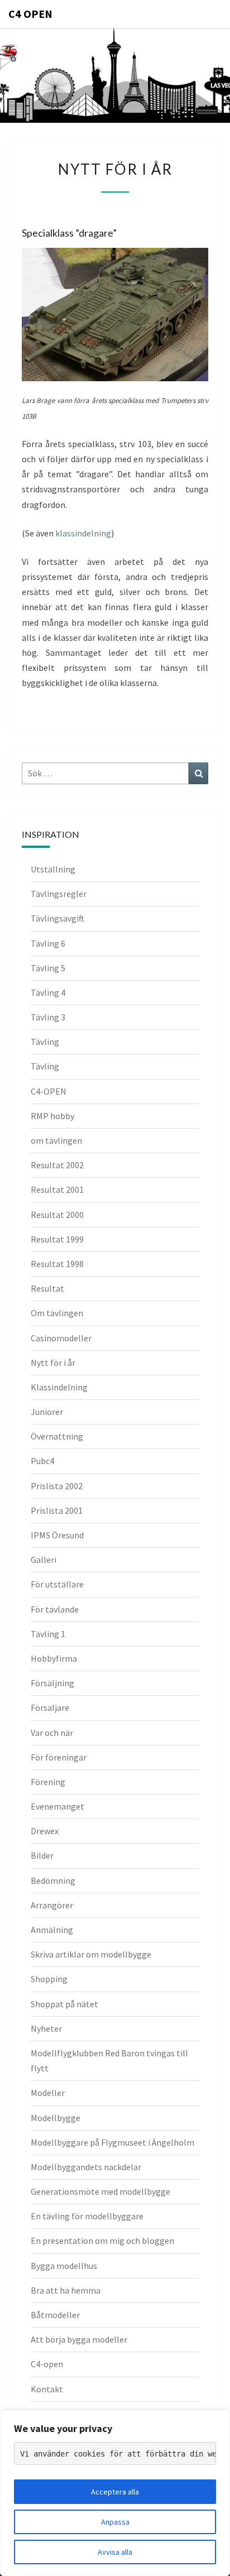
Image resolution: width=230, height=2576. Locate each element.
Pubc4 (42, 1461)
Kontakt (47, 2389)
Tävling (45, 1042)
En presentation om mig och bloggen (102, 2241)
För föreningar (59, 1757)
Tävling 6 (48, 943)
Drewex (45, 1831)
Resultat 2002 (57, 1165)
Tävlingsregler (59, 894)
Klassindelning (59, 1387)
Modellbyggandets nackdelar (86, 2167)
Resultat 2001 (57, 1189)
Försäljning (52, 1683)
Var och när (52, 1733)
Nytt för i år (53, 1363)
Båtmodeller (55, 2315)
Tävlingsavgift (57, 918)
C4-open (47, 2364)
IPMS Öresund (57, 1535)
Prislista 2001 (57, 1510)
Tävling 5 (48, 968)
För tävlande (55, 1609)
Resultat (47, 1288)
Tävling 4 (48, 992)
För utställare (57, 1584)
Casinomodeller (61, 1338)
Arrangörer (52, 1905)
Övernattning (57, 1436)
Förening (48, 1782)
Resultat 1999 (57, 1239)
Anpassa (115, 2522)
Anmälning (52, 1930)
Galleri (44, 1560)
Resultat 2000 (57, 1215)
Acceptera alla (115, 2492)
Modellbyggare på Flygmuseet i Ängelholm (112, 2142)
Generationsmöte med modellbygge (100, 2191)
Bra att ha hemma (66, 2290)
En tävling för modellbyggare (87, 2216)
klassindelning (83, 533)
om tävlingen (56, 1140)
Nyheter (46, 2028)
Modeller (48, 2093)
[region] (115, 2493)
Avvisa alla (115, 2552)
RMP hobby (52, 1116)
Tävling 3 (48, 1017)
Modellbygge (56, 2118)
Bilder (42, 1855)
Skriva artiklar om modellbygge (91, 1954)
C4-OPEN (49, 1091)
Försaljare (50, 1707)
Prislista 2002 (57, 1486)
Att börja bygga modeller (79, 2339)
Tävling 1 (48, 1634)
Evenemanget (57, 1806)
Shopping (49, 1979)
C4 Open (30, 14)
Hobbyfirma (54, 1658)
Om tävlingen (57, 1313)
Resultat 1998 (57, 1264)
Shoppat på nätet (64, 2004)
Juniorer (47, 1412)
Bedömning (53, 1881)
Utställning (53, 869)
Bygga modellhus (64, 2266)
